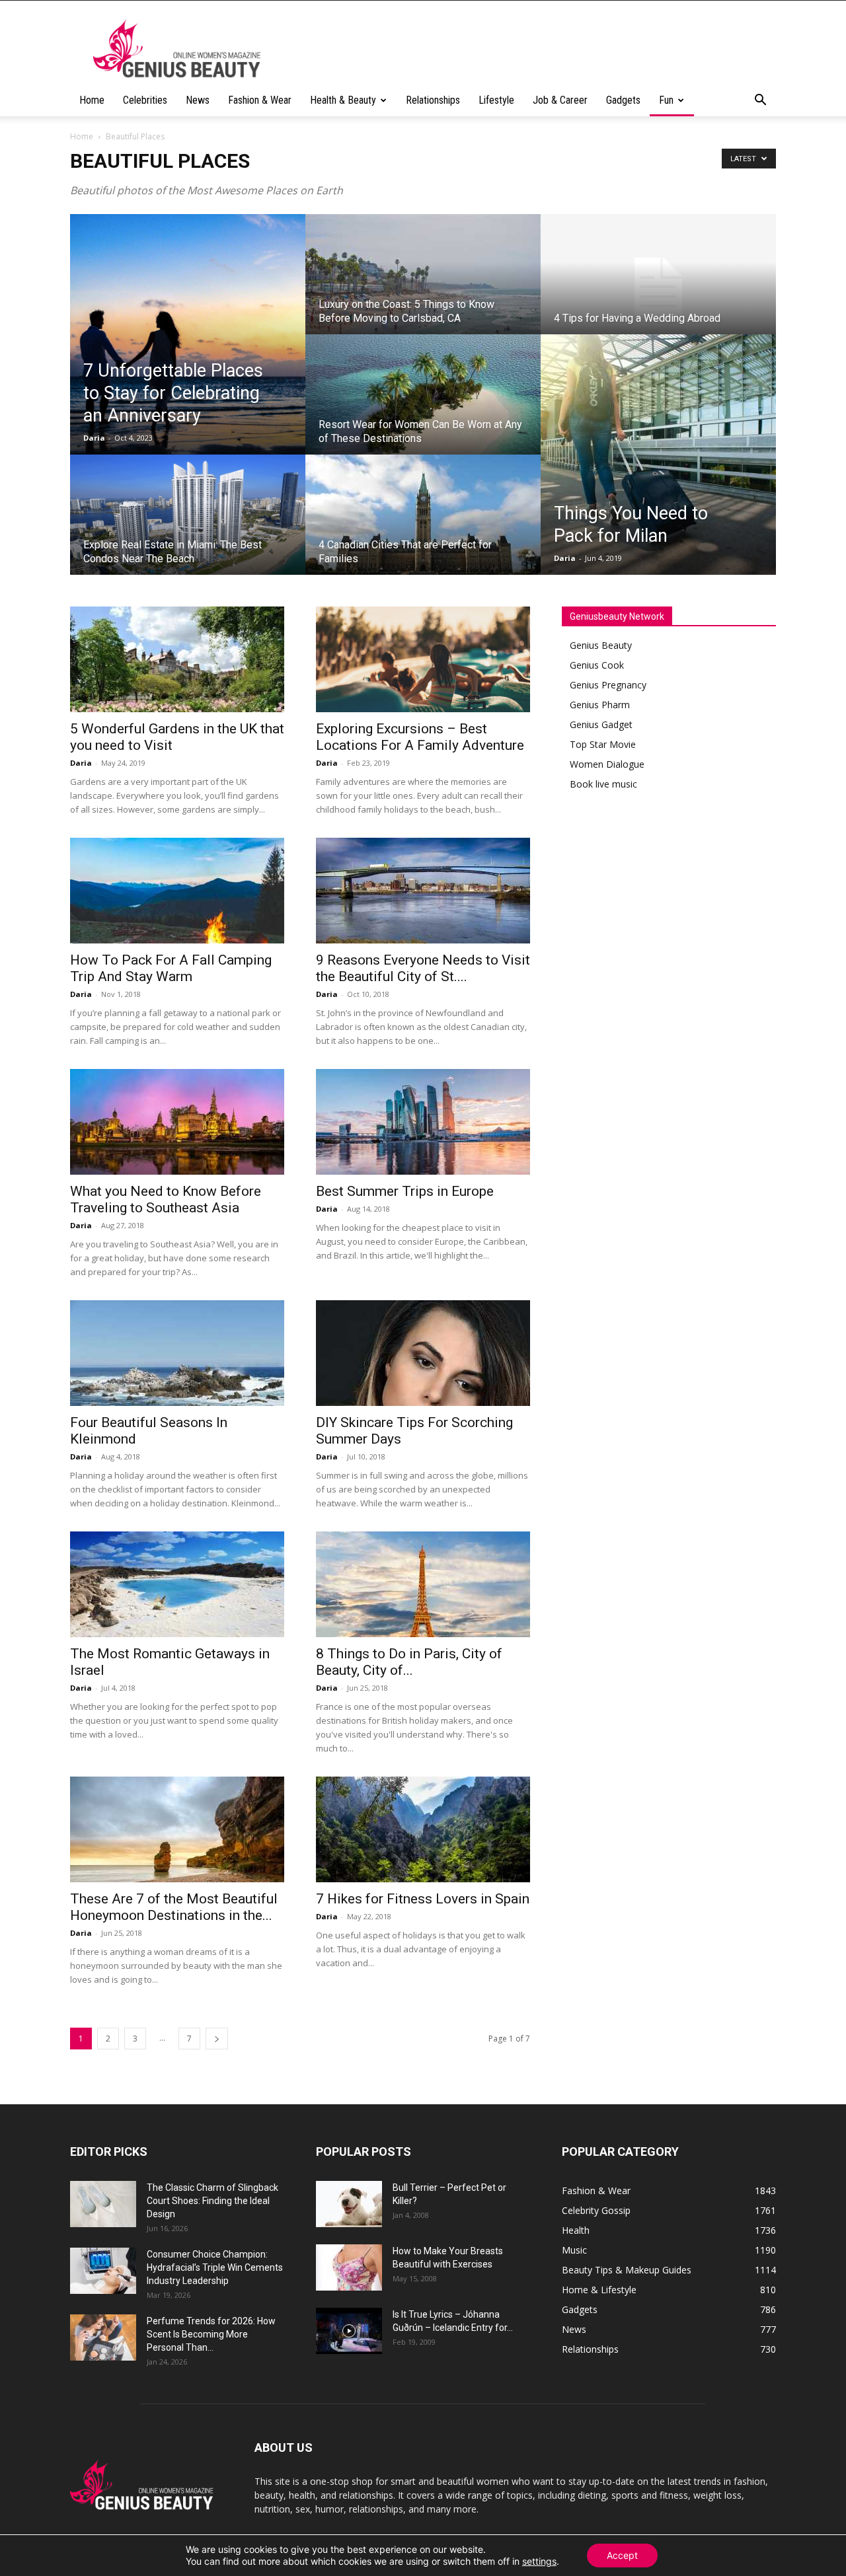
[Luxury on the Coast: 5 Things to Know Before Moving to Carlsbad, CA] (423, 287)
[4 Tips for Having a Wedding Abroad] (658, 287)
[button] (760, 101)
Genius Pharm (600, 705)
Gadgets (623, 100)
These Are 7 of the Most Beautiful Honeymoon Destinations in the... (174, 1907)
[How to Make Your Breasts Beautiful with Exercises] (349, 2267)
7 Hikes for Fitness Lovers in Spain (423, 1899)
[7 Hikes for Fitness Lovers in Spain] (423, 1829)
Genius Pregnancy (608, 685)
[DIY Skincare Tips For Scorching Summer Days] (423, 1353)
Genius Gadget (601, 724)
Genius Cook (597, 665)
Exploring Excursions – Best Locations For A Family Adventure (420, 737)
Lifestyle (496, 100)
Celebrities (145, 100)
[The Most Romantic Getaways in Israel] (177, 1584)
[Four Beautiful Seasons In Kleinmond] (177, 1353)
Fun (666, 100)
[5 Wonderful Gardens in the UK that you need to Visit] (177, 659)
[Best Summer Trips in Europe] (423, 1122)
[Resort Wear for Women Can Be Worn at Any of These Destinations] (423, 407)
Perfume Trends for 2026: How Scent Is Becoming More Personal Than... (211, 2334)
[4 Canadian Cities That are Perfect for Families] (423, 527)
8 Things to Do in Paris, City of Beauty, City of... (409, 1662)
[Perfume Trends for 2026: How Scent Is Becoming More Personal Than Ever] (103, 2337)
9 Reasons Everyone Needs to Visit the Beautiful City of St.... (423, 968)
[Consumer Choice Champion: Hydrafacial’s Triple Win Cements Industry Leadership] (103, 2271)
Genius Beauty (601, 645)
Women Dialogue (607, 764)
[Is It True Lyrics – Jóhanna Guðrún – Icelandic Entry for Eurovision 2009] (349, 2331)
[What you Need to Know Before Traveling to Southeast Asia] (177, 1122)
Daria (94, 438)
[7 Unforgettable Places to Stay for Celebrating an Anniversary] (188, 334)
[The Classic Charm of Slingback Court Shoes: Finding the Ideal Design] (103, 2204)
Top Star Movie (603, 744)
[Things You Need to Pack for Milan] (658, 455)
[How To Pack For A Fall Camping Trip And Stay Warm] (177, 891)
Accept (622, 2555)
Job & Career (560, 100)
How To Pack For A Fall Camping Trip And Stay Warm (171, 968)
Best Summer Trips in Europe (405, 1191)
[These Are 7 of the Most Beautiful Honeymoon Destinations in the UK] (177, 1829)
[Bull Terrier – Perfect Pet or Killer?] (349, 2204)
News (198, 100)
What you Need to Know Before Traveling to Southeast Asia (166, 1199)
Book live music (603, 784)
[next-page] (217, 2039)
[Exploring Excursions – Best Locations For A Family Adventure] (423, 659)
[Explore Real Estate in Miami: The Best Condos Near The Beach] (188, 527)
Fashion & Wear (260, 100)
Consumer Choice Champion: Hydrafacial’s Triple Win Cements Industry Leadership (215, 2267)
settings (539, 2561)
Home (92, 100)
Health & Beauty (343, 100)
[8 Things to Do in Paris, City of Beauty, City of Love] (423, 1584)
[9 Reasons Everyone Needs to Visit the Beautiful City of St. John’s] (423, 891)
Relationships (433, 100)
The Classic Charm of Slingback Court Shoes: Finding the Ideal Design (212, 2201)
